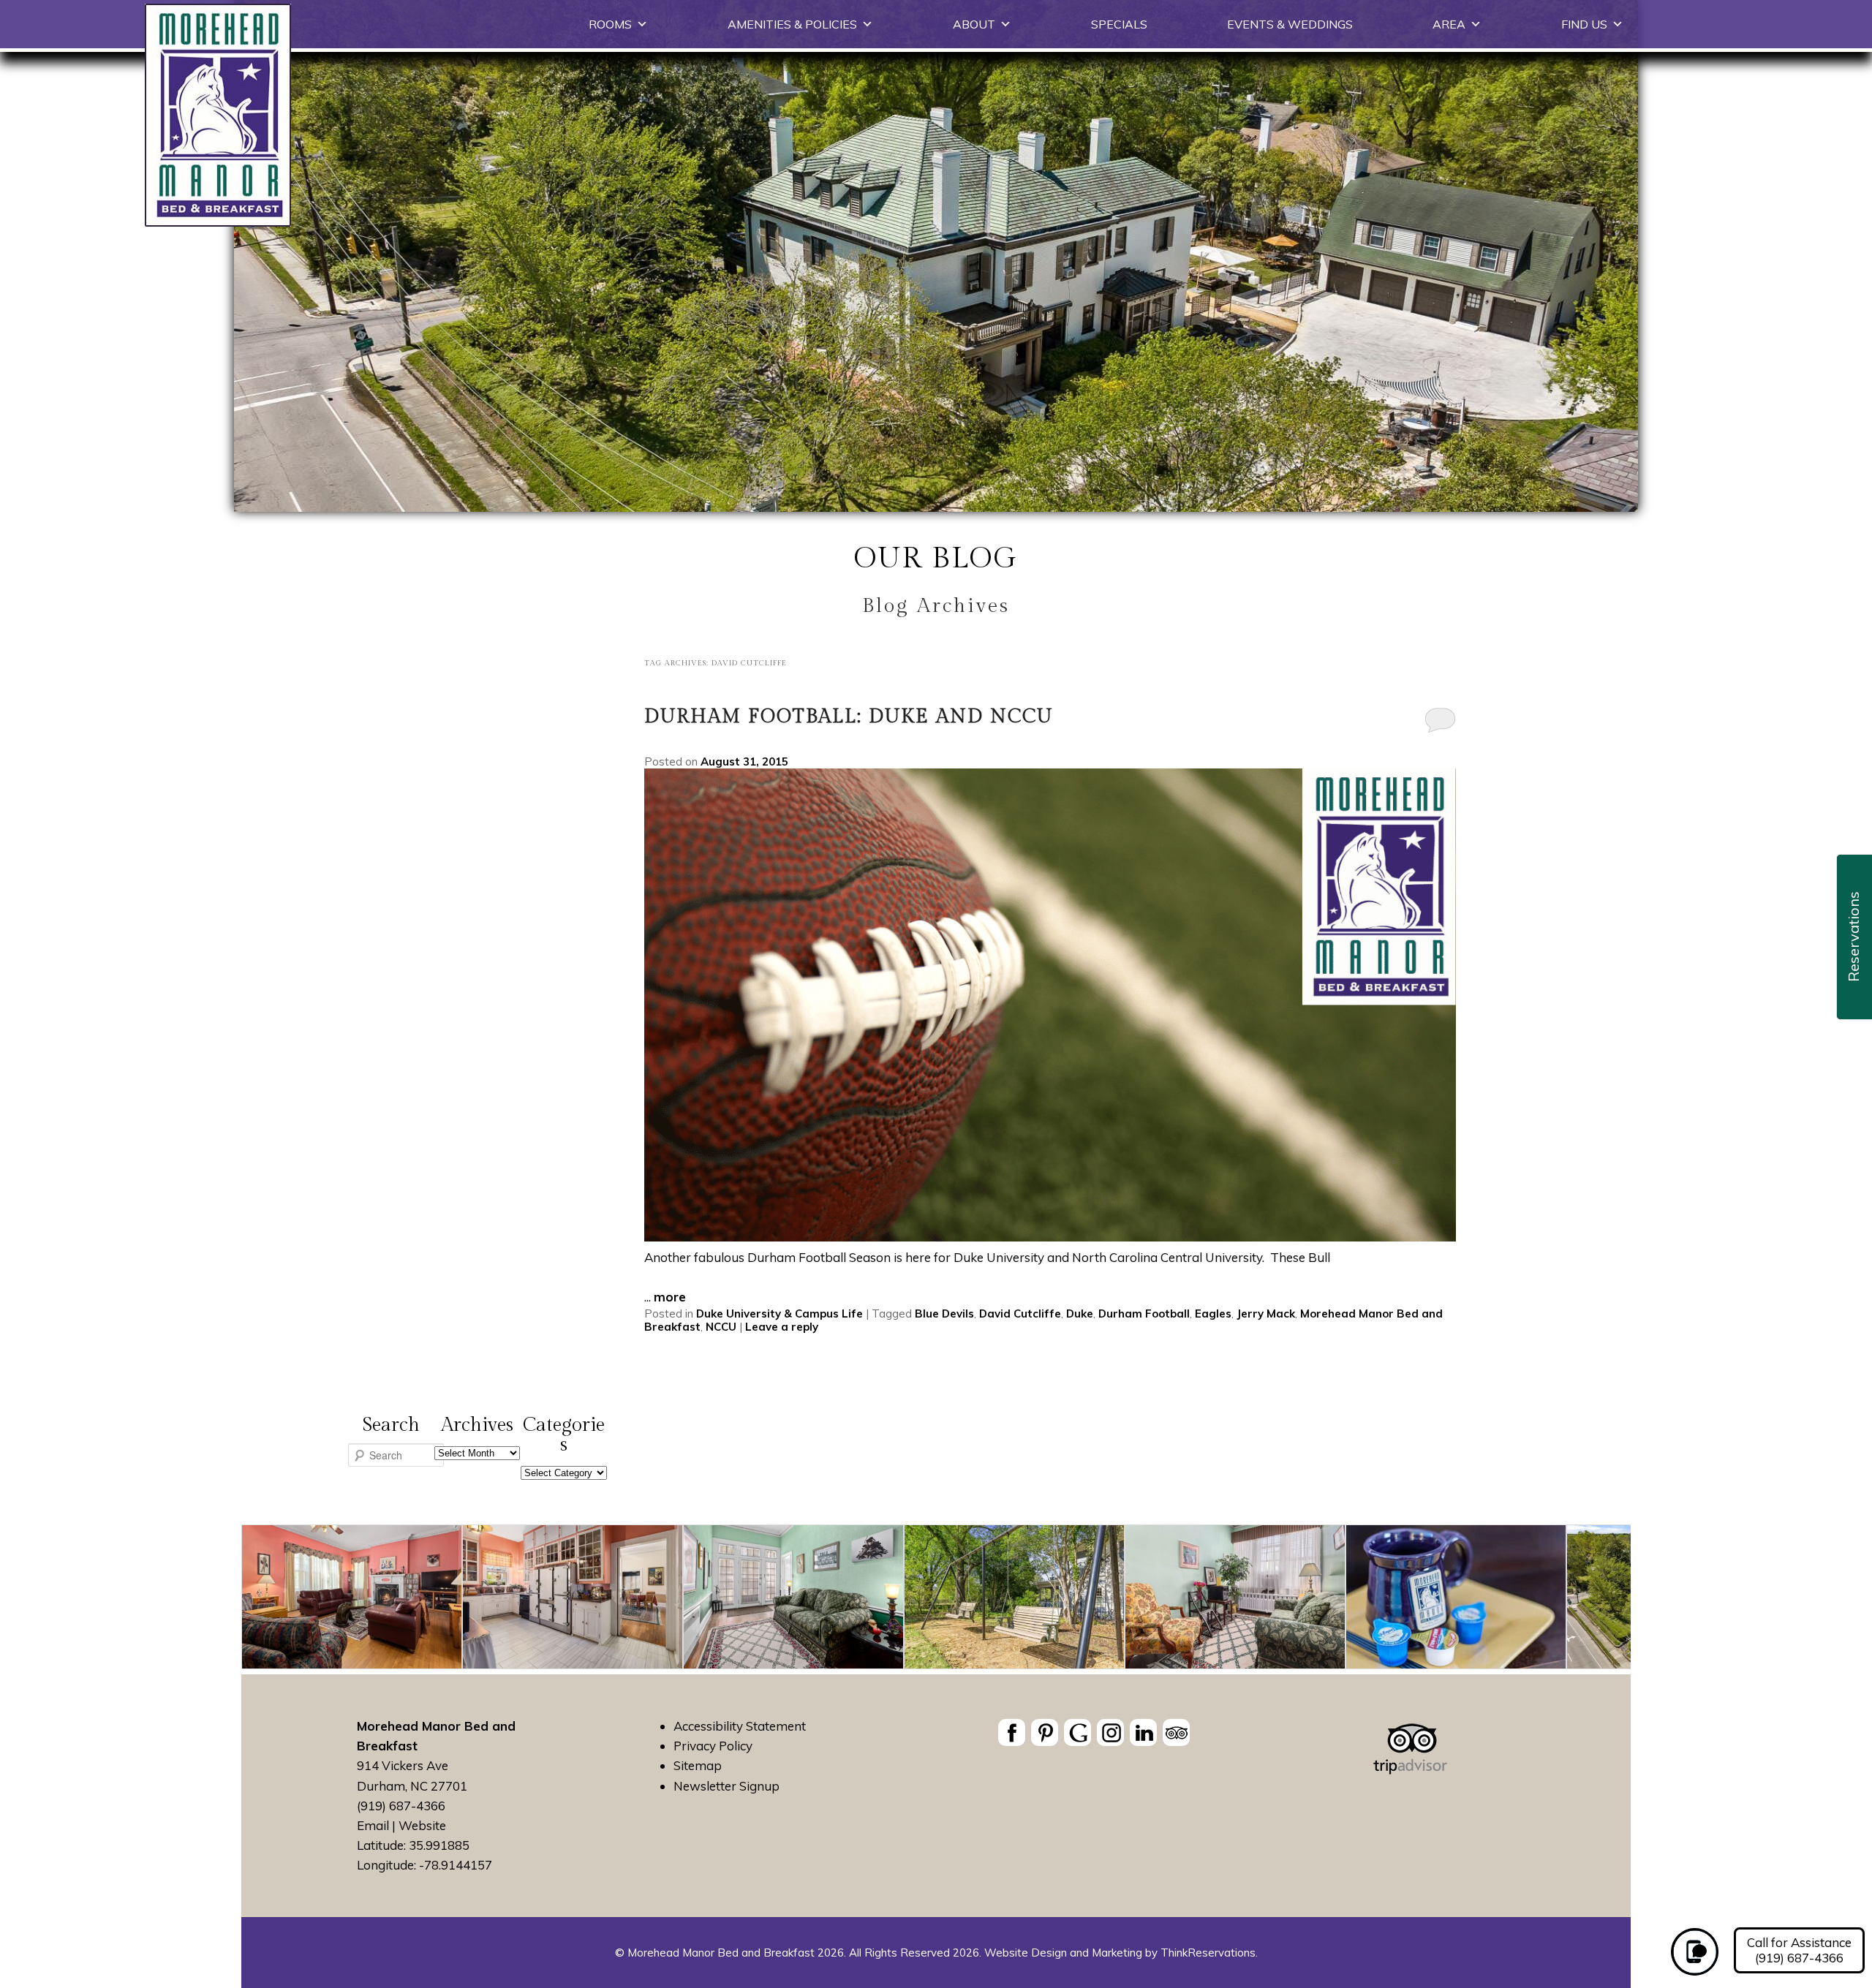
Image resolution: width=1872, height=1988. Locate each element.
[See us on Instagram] (1110, 1732)
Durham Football (1144, 1314)
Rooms (610, 24)
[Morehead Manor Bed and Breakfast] (218, 222)
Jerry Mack (1266, 1314)
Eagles (1213, 1314)
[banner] (1094, 1735)
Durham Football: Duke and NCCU (849, 717)
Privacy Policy (713, 1746)
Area (1449, 24)
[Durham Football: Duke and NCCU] (1050, 1237)
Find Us (1584, 24)
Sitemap (698, 1765)
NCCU (721, 1327)
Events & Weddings (1290, 24)
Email (373, 1825)
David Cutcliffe (1020, 1314)
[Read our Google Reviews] (1077, 1732)
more (670, 1297)
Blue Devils (944, 1314)
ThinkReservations (1208, 1953)
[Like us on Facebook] (1012, 1732)
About (974, 24)
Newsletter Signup (726, 1786)
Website (422, 1825)
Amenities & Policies (792, 24)
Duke (1080, 1314)
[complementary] (936, 1599)
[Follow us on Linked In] (1143, 1732)
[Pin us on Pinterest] (1045, 1732)
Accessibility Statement (740, 1726)
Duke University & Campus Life (780, 1314)
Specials (1119, 24)
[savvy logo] (1410, 1770)
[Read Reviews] (1176, 1732)
